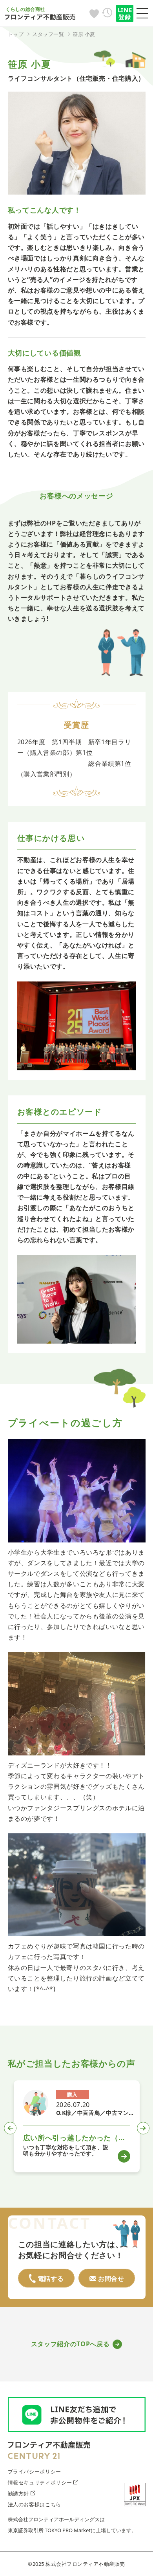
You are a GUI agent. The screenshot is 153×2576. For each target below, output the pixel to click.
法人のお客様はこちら (35, 2504)
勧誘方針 (19, 2493)
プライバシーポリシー (35, 2471)
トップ (16, 34)
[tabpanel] (77, 2126)
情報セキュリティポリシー (40, 2482)
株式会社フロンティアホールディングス (54, 2519)
